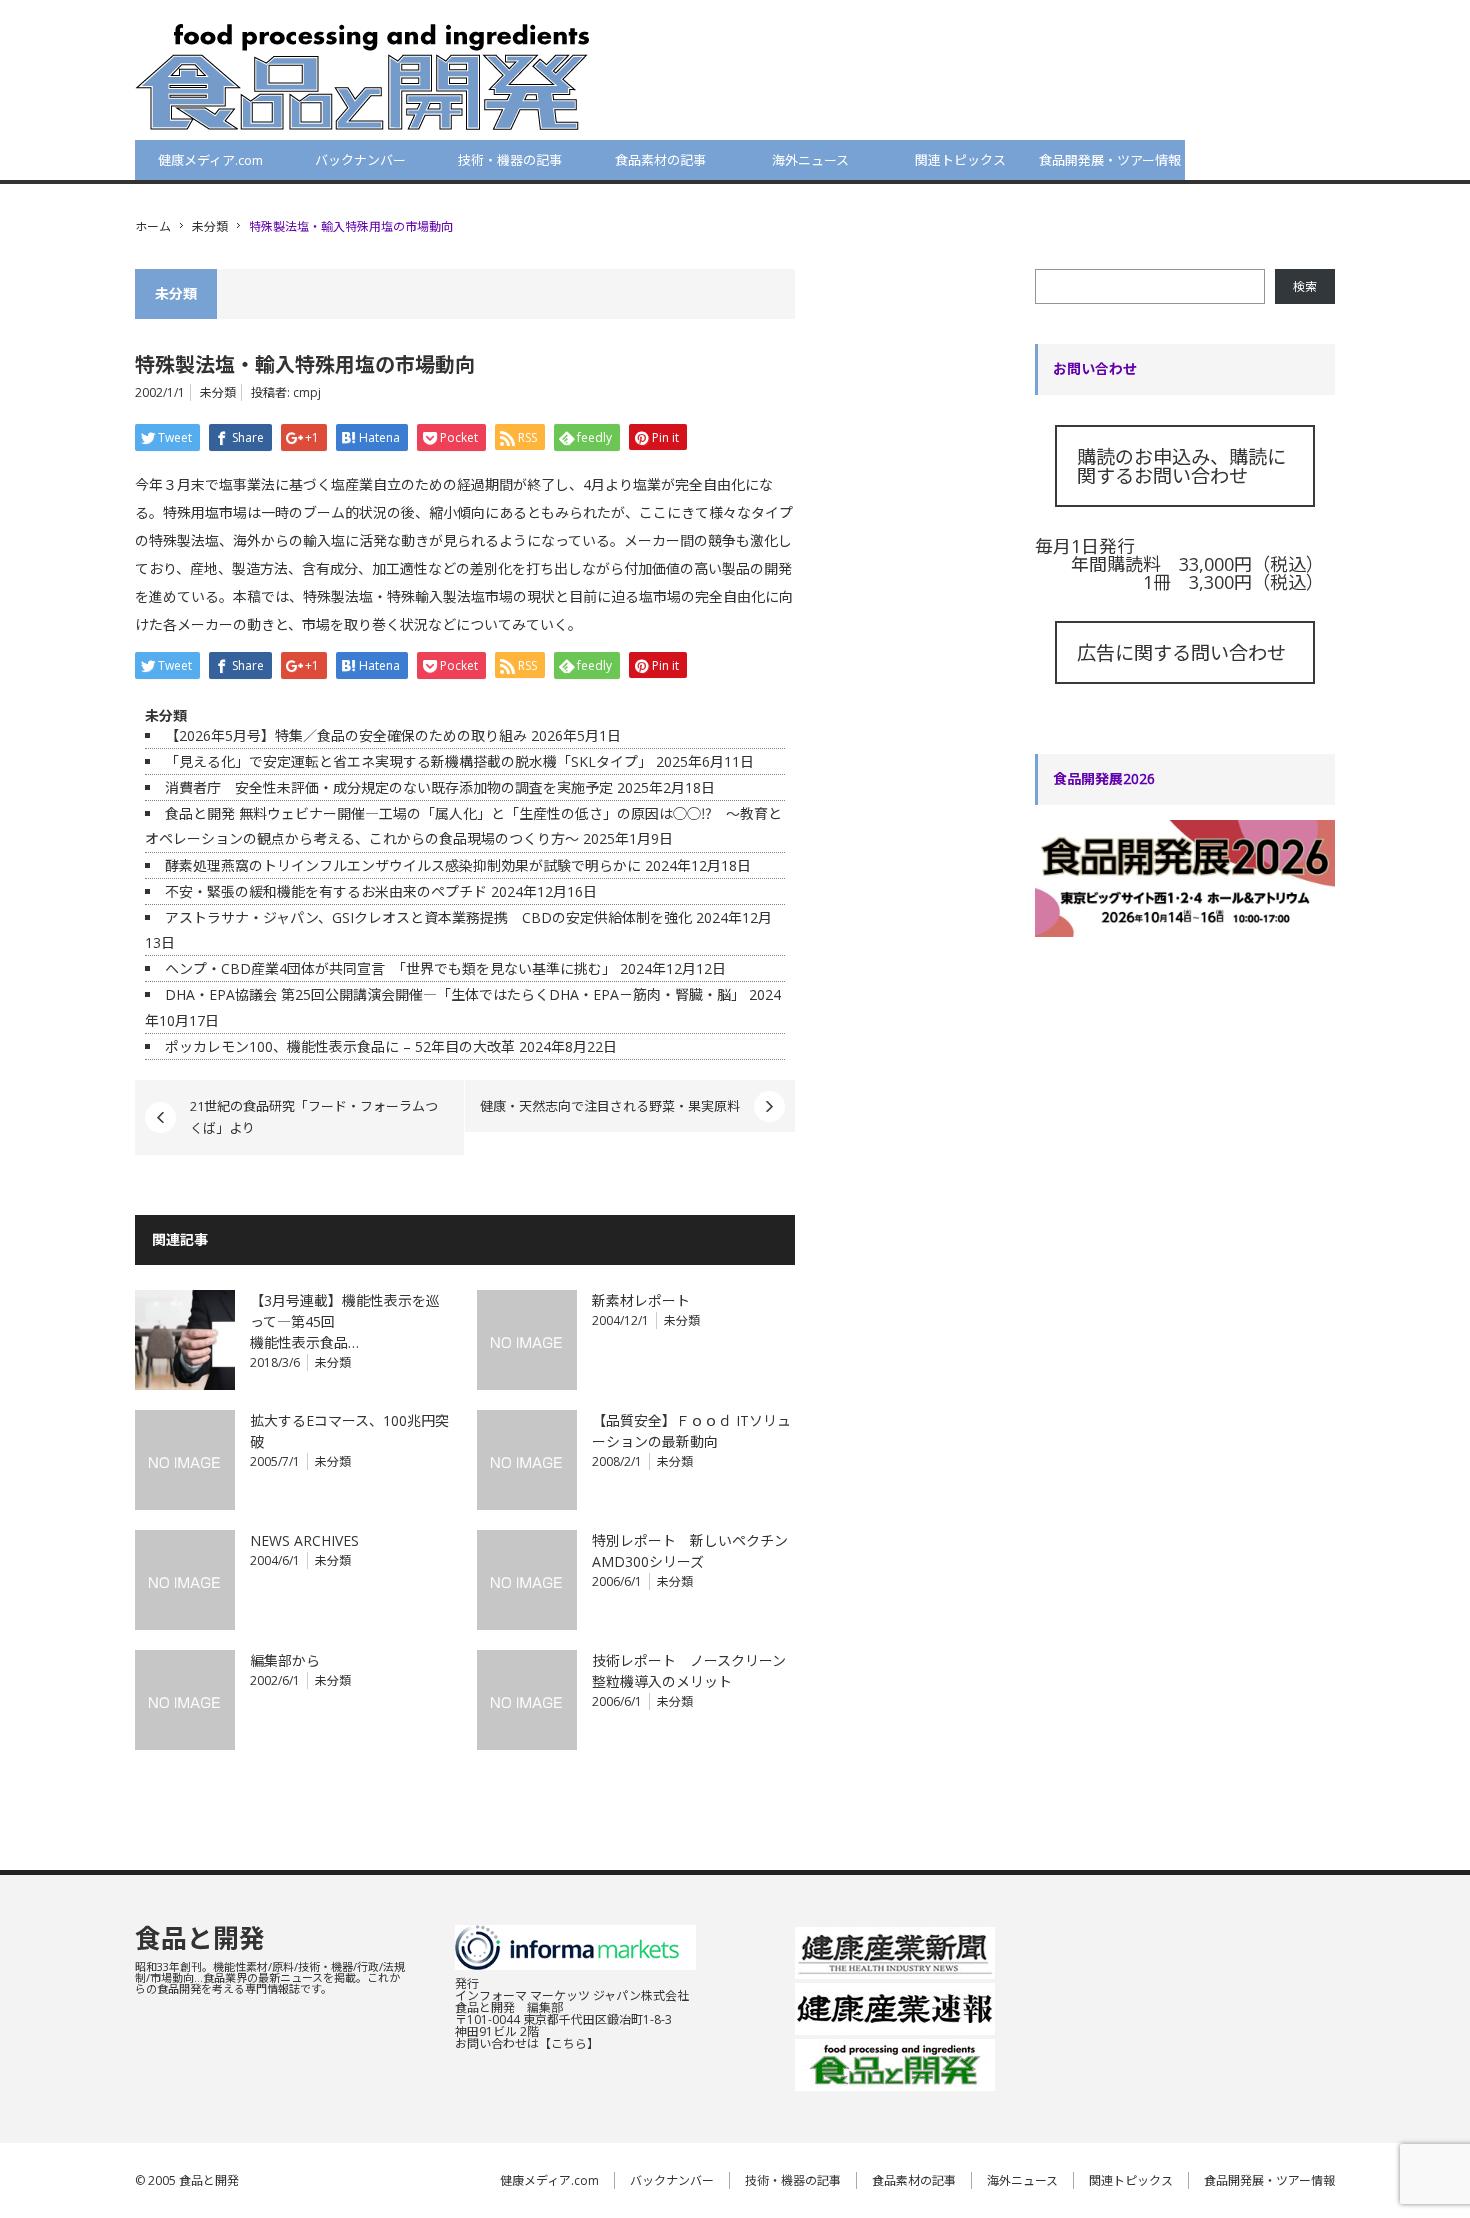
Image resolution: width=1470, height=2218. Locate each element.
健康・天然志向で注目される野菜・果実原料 (610, 1106)
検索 (1305, 286)
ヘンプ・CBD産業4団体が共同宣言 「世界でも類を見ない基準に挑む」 (390, 968)
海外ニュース (810, 160)
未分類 (210, 226)
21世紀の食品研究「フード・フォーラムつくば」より (314, 1117)
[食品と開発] (362, 76)
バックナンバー (360, 160)
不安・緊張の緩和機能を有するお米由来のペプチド (326, 891)
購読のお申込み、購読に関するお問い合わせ (1181, 466)
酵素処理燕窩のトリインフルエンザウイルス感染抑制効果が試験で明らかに (403, 865)
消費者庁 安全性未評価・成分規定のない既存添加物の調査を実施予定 (389, 787)
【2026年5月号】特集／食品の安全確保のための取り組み (346, 735)
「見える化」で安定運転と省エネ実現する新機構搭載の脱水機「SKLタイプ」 (408, 761)
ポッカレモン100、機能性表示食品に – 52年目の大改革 (340, 1046)
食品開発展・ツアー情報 (1110, 160)
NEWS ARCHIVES (304, 1540)
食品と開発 (200, 1938)
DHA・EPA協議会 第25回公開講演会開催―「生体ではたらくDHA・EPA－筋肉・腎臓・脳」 (455, 994)
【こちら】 (569, 2043)
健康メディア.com (210, 160)
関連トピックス (960, 160)
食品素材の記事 (660, 160)
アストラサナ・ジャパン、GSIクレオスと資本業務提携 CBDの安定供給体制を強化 (428, 917)
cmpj (307, 392)
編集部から (285, 1660)
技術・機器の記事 (510, 160)
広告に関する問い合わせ (1181, 652)
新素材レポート (641, 1300)
